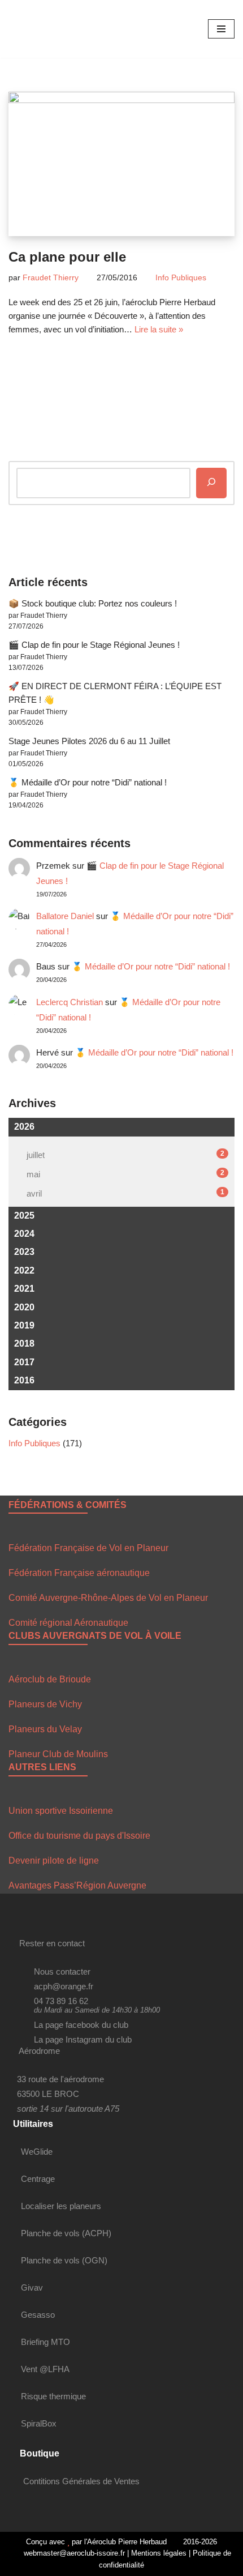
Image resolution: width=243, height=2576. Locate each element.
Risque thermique (53, 2396)
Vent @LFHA (45, 2369)
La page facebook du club (81, 2025)
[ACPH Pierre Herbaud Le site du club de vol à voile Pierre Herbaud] (42, 29)
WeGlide (37, 2152)
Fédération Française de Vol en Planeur (88, 1548)
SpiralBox (39, 2423)
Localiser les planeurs (61, 2206)
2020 (24, 1307)
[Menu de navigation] (221, 29)
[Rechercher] (211, 483)
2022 (24, 1270)
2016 (24, 1380)
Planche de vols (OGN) (64, 2260)
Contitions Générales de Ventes (81, 2481)
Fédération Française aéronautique (79, 1573)
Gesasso (38, 2315)
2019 (24, 1325)
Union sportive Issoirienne (61, 1811)
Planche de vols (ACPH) (66, 2233)
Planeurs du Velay (45, 1729)
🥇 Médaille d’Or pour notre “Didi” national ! (88, 782)
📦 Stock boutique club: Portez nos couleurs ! (93, 603)
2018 (24, 1343)
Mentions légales (159, 2553)
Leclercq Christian (70, 1002)
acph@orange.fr (64, 1986)
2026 (24, 1127)
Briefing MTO (45, 2342)
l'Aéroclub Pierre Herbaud (125, 2542)
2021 (24, 1289)
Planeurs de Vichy (45, 1704)
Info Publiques (181, 278)
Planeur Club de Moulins (58, 1754)
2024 (24, 1234)
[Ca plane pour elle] (121, 164)
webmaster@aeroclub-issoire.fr (73, 2553)
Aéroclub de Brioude (50, 1679)
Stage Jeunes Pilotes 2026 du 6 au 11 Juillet (89, 741)
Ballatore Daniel (65, 916)
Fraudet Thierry (51, 278)
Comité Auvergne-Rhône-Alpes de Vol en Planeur (108, 1598)
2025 (24, 1216)
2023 (24, 1252)
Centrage (38, 2179)
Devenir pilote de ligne (54, 1861)
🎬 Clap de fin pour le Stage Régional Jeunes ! (94, 645)
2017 (24, 1362)
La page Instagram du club (83, 2039)
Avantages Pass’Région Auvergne (77, 1885)
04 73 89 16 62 (61, 2001)
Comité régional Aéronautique (68, 1623)
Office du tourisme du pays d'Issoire (79, 1836)
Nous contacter (62, 1971)
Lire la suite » (159, 329)
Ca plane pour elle (67, 257)
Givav (32, 2287)
